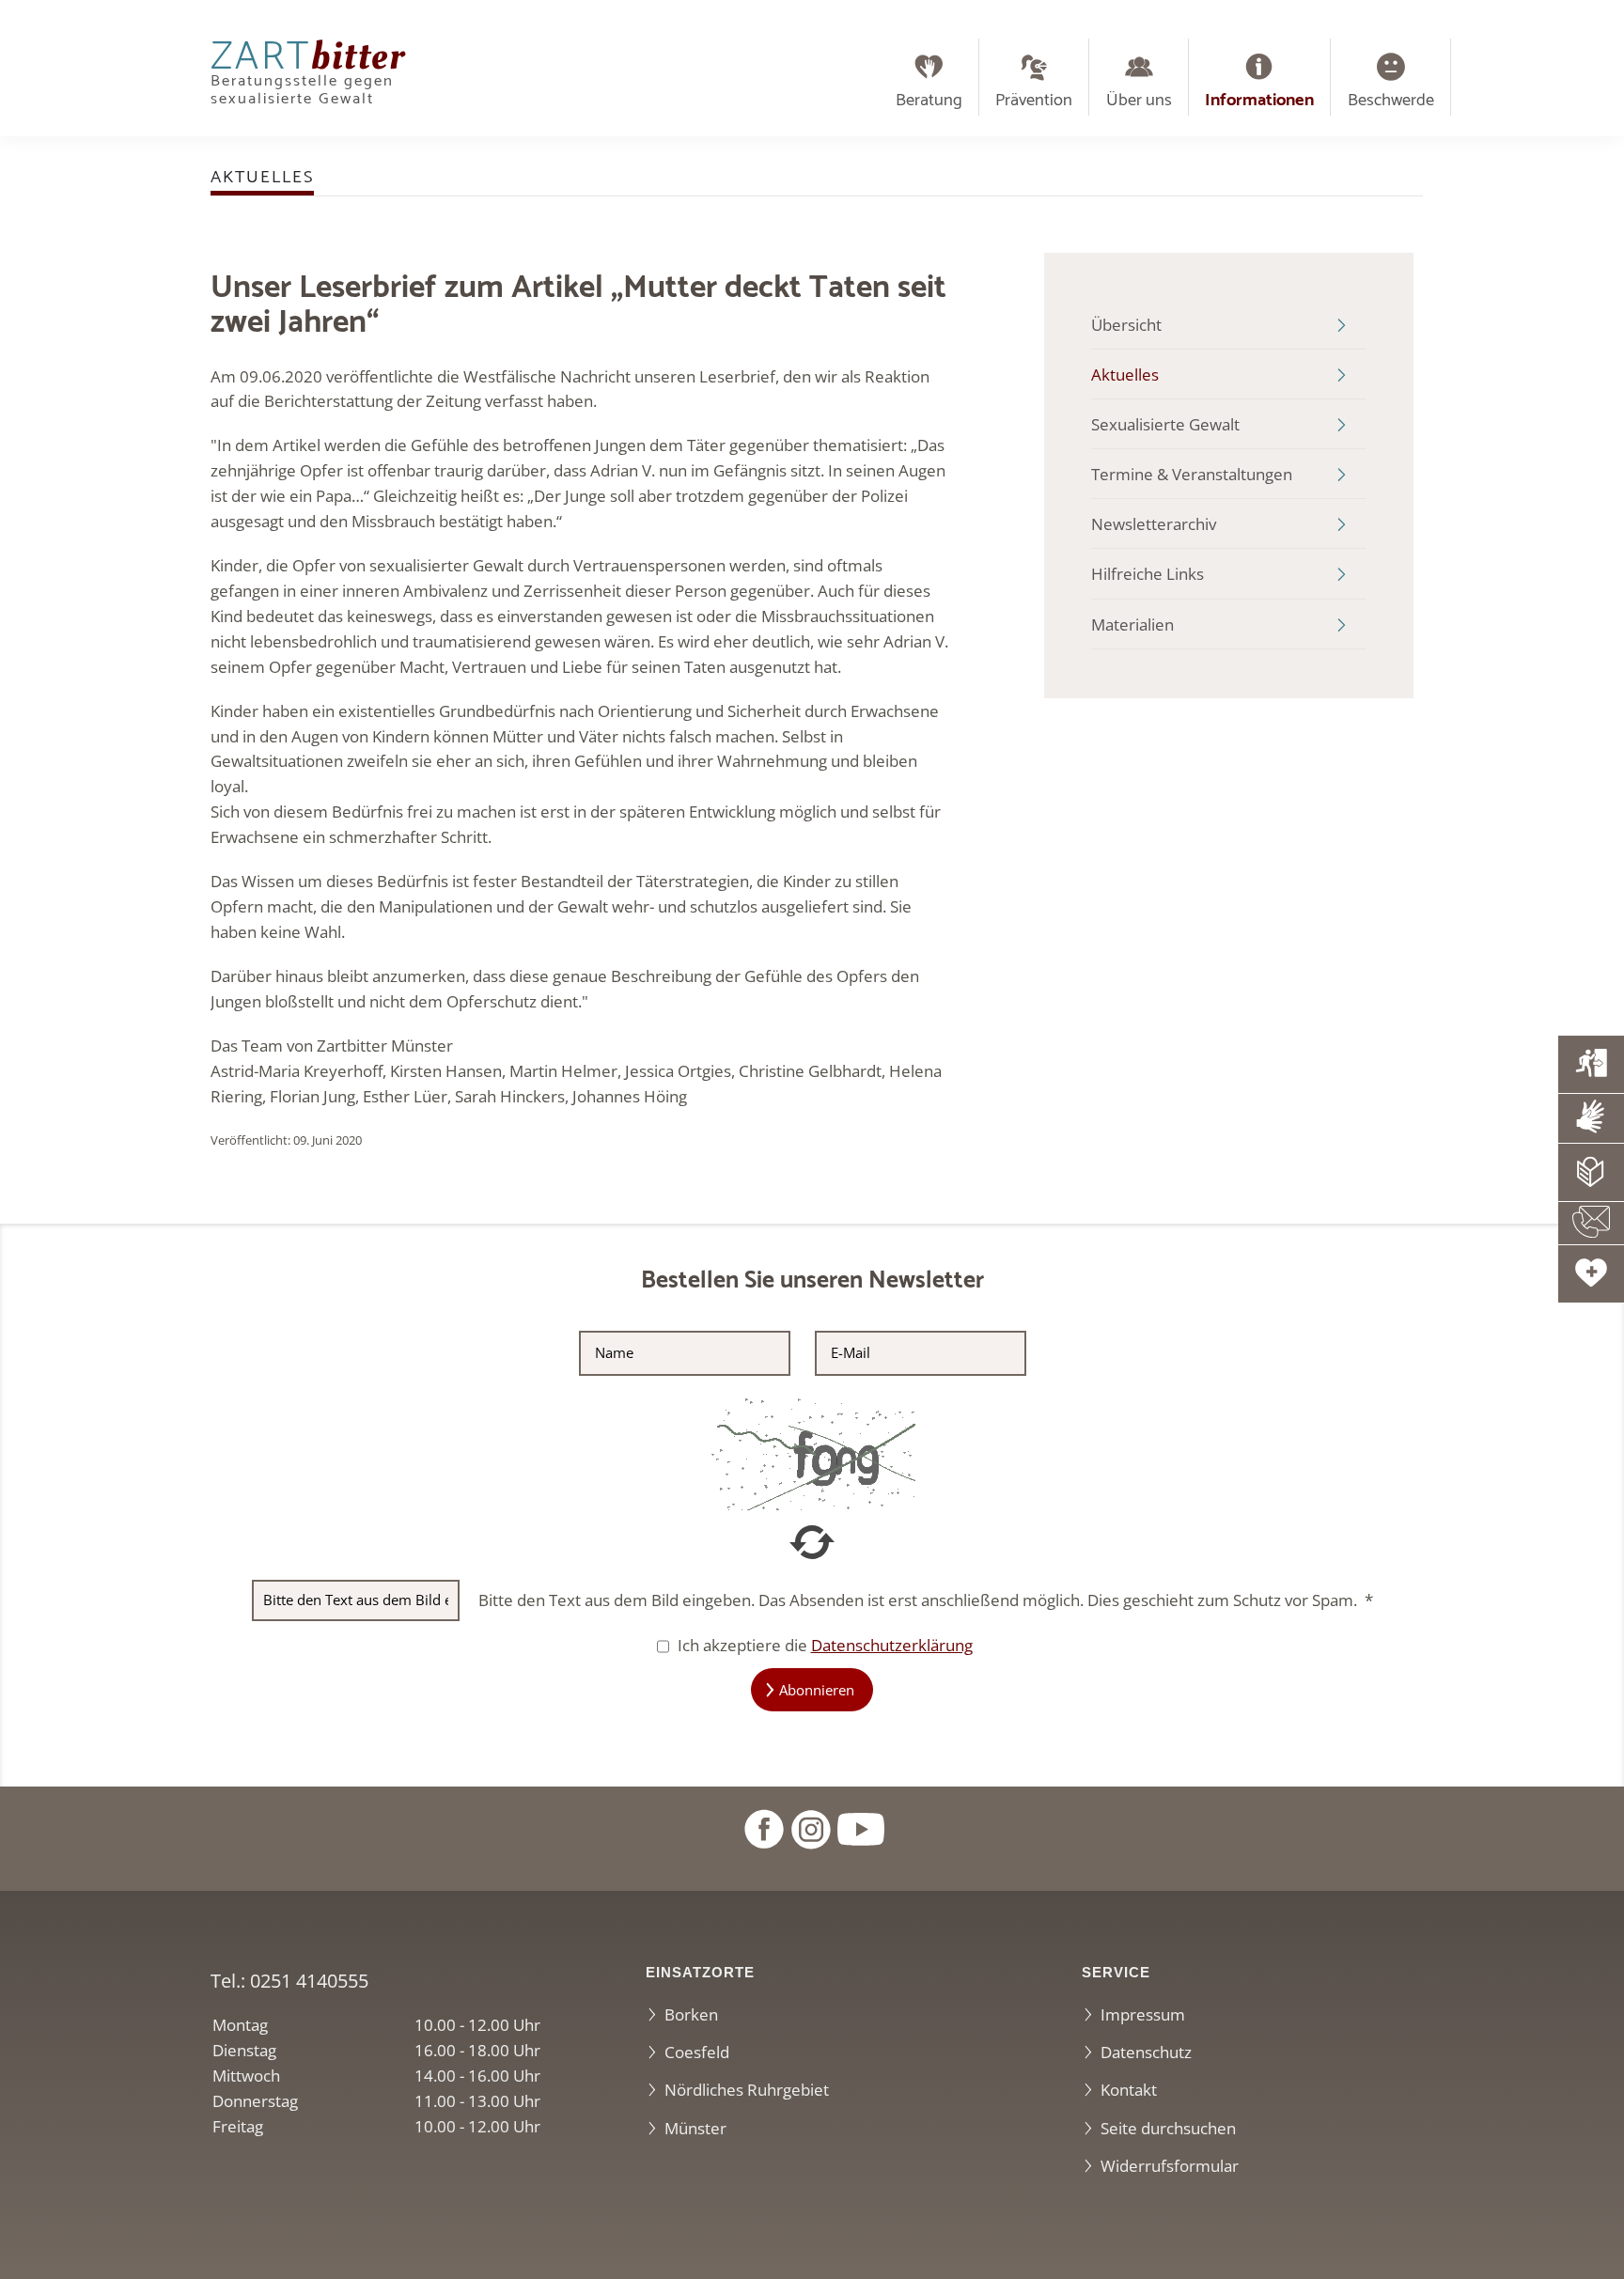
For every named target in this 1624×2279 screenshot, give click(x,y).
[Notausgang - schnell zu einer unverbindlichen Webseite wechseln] (1591, 1064)
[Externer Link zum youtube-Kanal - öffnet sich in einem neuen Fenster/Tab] (861, 1827)
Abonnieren (817, 1690)
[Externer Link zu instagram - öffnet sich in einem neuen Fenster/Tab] (810, 1827)
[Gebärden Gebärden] (1591, 1118)
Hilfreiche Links (1148, 574)
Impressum (1143, 2014)
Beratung (929, 101)
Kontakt (1129, 2090)
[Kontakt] (1591, 1223)
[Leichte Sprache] (1591, 1172)
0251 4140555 (309, 1980)
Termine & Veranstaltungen (1192, 474)
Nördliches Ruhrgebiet (747, 2090)
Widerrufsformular (1170, 2166)
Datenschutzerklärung (892, 1645)
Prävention (1034, 101)
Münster (695, 2128)
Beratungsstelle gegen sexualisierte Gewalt (308, 78)
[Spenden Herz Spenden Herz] (1591, 1274)
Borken (691, 2014)
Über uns (1139, 101)
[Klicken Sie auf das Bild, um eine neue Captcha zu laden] (812, 1452)
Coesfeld (697, 2052)
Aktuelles (1125, 375)
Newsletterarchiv (1154, 524)
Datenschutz (1146, 2052)
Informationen (1259, 101)
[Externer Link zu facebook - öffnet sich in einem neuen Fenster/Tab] (763, 1827)
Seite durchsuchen (1168, 2128)
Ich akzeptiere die (823, 1645)
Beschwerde (1391, 101)
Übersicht (1126, 325)
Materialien (1132, 624)
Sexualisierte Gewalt (1165, 424)
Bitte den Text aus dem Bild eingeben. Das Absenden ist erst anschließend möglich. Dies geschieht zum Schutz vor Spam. (926, 1600)
